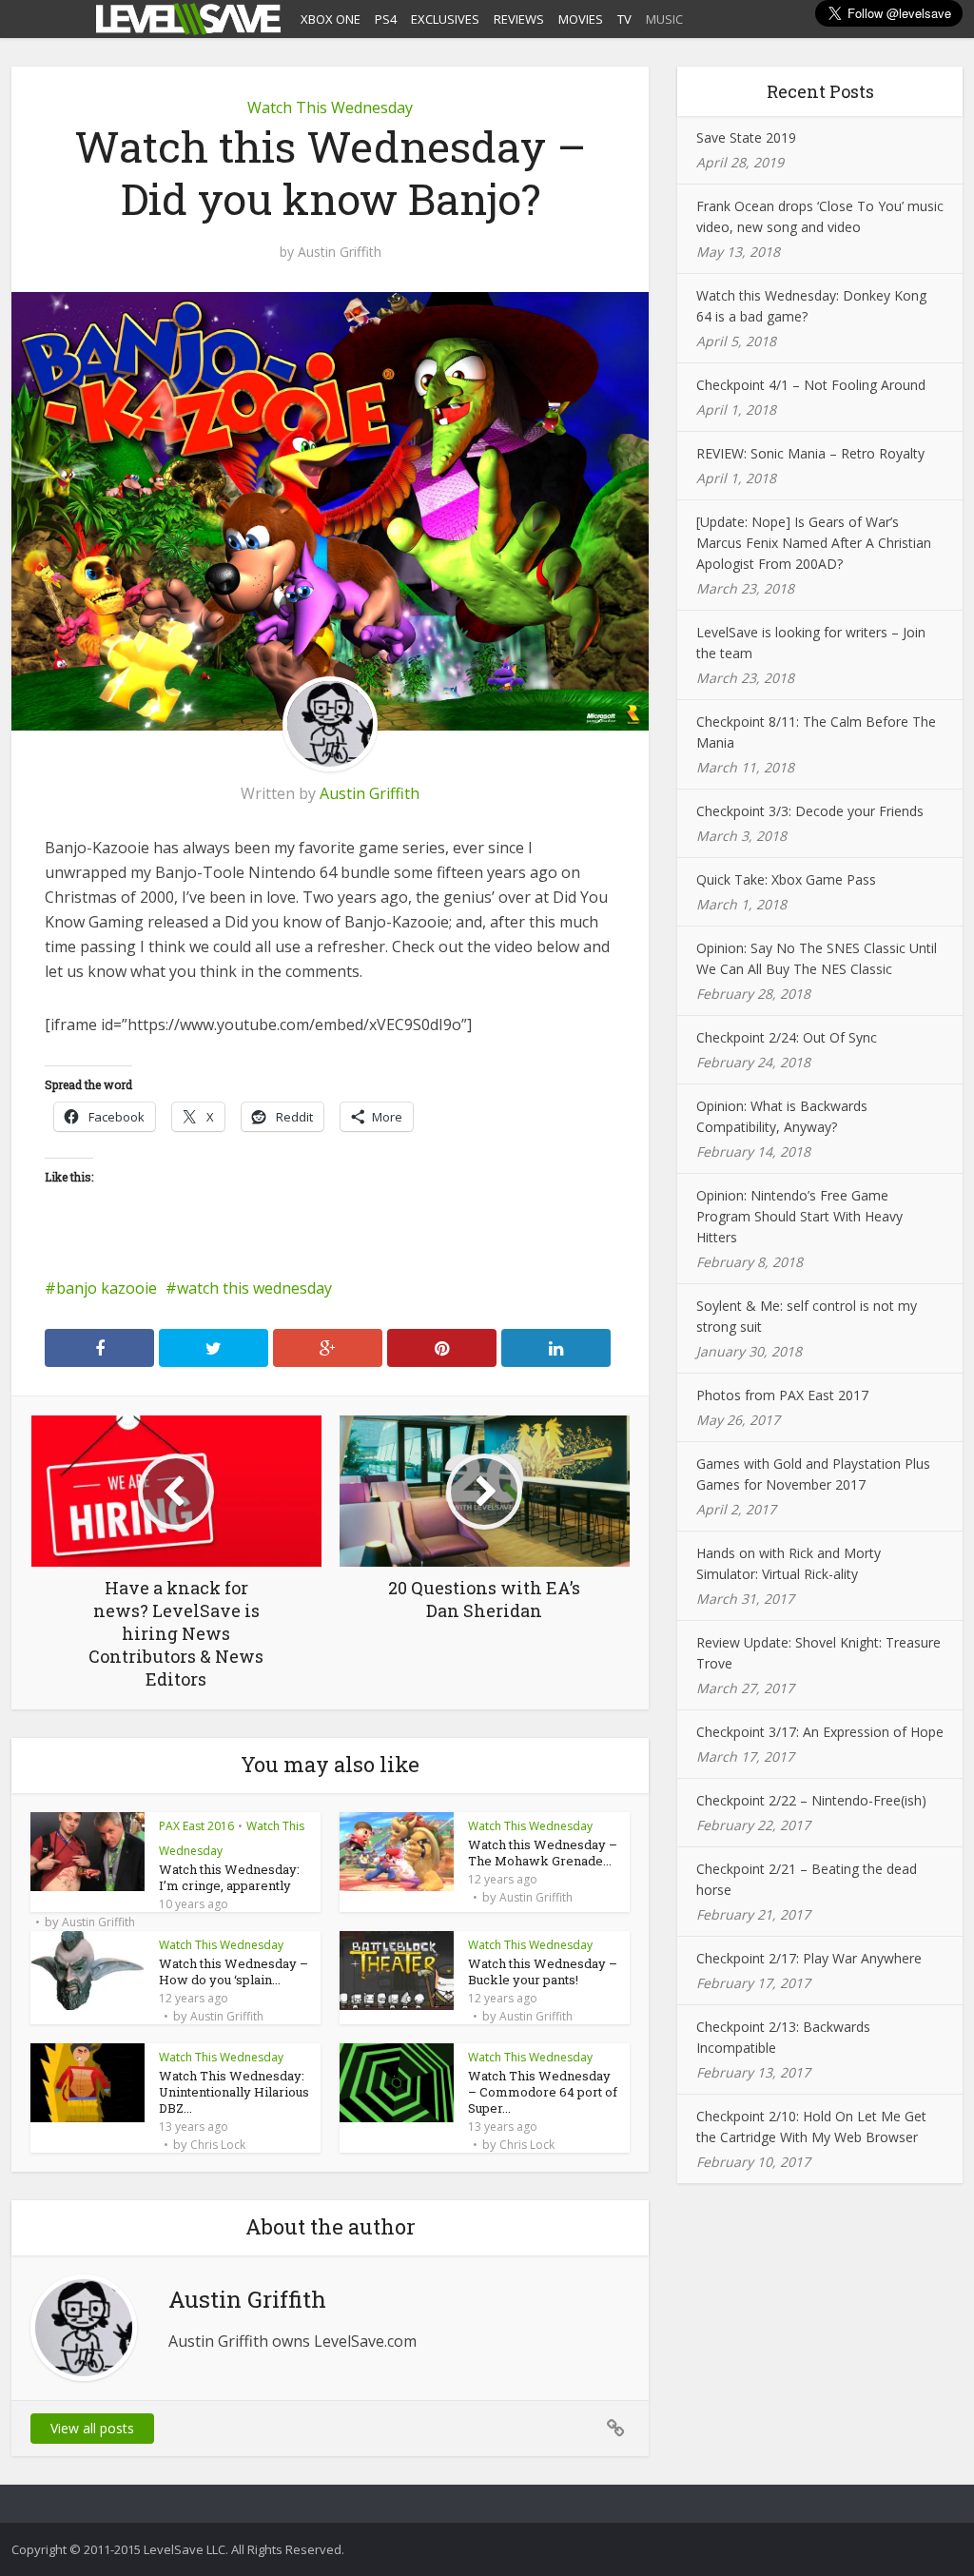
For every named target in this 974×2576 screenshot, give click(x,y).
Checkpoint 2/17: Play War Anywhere (809, 1958)
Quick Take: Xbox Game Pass (786, 879)
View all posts (92, 2428)
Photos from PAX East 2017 (782, 1395)
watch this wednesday (254, 1288)
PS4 (386, 19)
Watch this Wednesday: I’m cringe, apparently (229, 1877)
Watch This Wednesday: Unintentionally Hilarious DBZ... (234, 2092)
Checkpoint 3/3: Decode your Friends (810, 811)
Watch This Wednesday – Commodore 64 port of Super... (543, 2092)
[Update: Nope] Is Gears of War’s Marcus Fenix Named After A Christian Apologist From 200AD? (814, 543)
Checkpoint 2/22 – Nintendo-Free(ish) (811, 1800)
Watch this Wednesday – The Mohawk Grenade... (543, 1853)
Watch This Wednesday (330, 107)
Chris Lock (218, 2145)
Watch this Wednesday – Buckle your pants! (543, 1971)
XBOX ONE (331, 19)
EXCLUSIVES (445, 19)
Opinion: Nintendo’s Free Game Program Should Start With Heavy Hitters (799, 1216)
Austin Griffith (340, 252)
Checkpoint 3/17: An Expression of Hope (820, 1732)
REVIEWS (519, 19)
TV (624, 19)
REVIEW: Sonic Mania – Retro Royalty (810, 453)
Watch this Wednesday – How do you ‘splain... (234, 1971)
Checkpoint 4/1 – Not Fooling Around (811, 385)
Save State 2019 (746, 137)
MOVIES (581, 19)
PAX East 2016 (196, 1826)
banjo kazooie (107, 1288)
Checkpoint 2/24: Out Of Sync (787, 1037)
